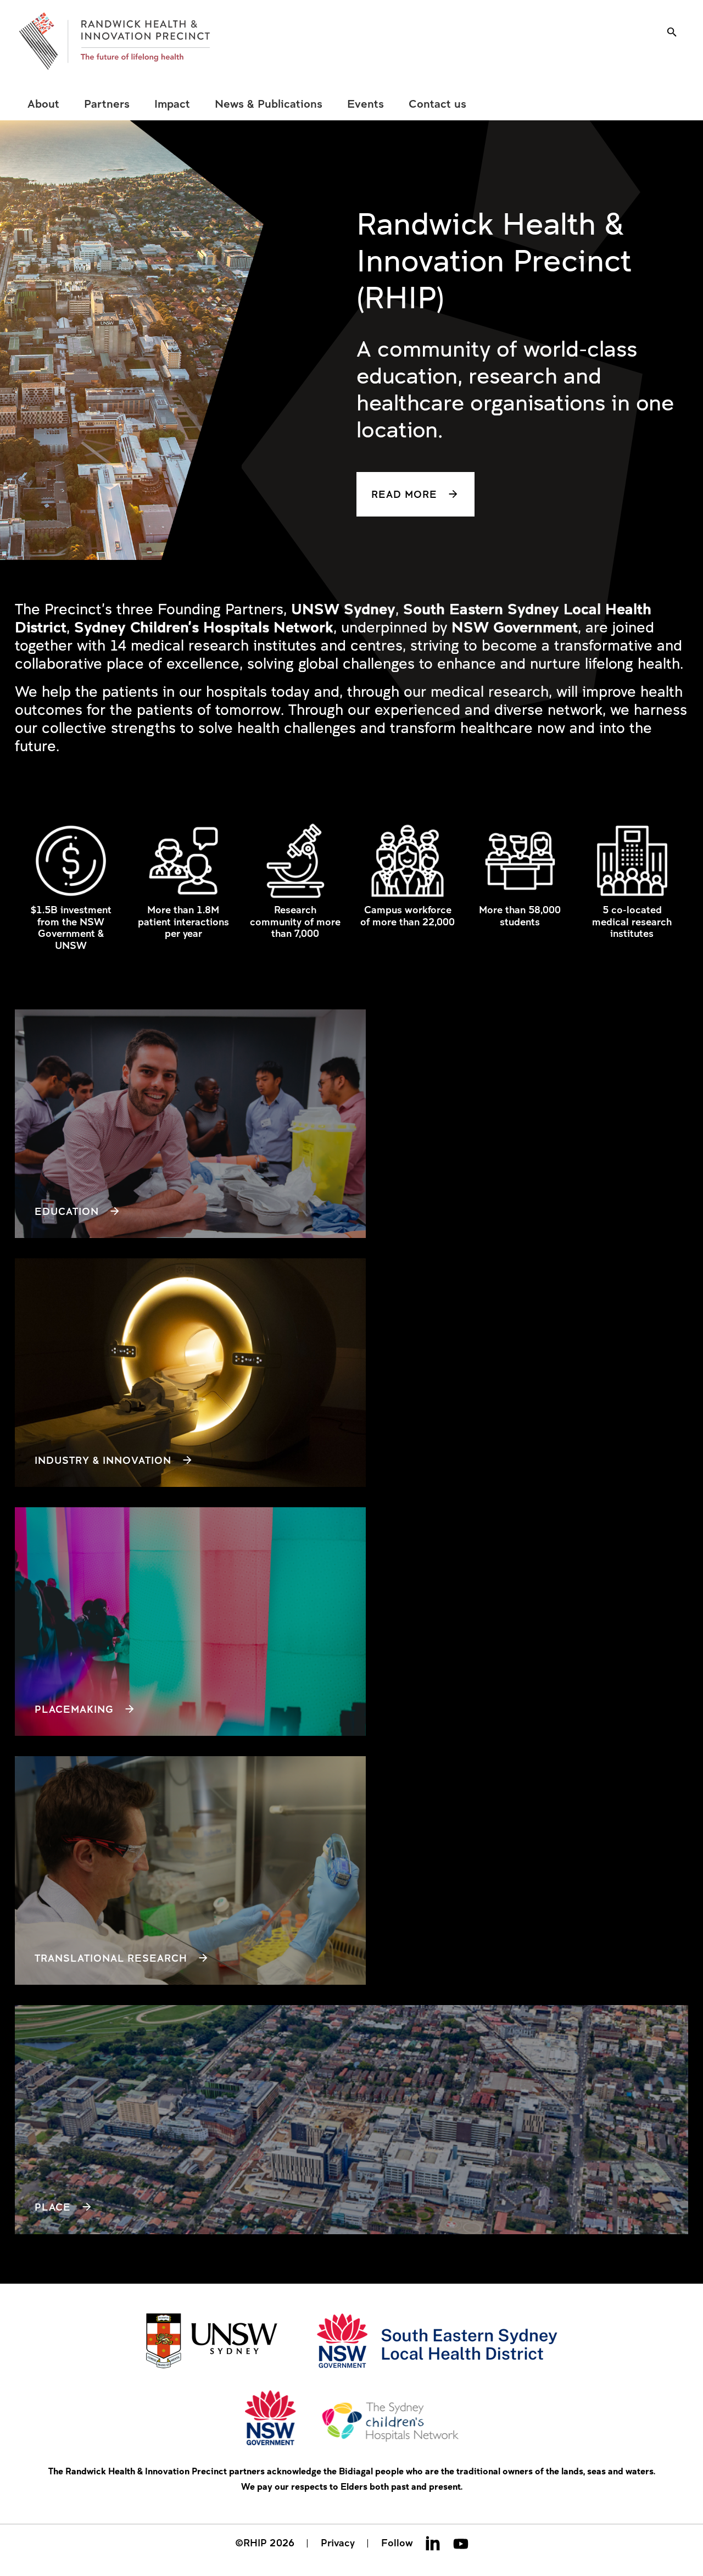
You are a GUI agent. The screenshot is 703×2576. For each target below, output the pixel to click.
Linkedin (433, 2543)
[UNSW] (212, 2342)
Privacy (338, 2542)
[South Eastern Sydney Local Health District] (437, 2342)
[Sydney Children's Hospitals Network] (352, 2419)
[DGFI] (115, 41)
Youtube (461, 2543)
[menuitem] (43, 104)
